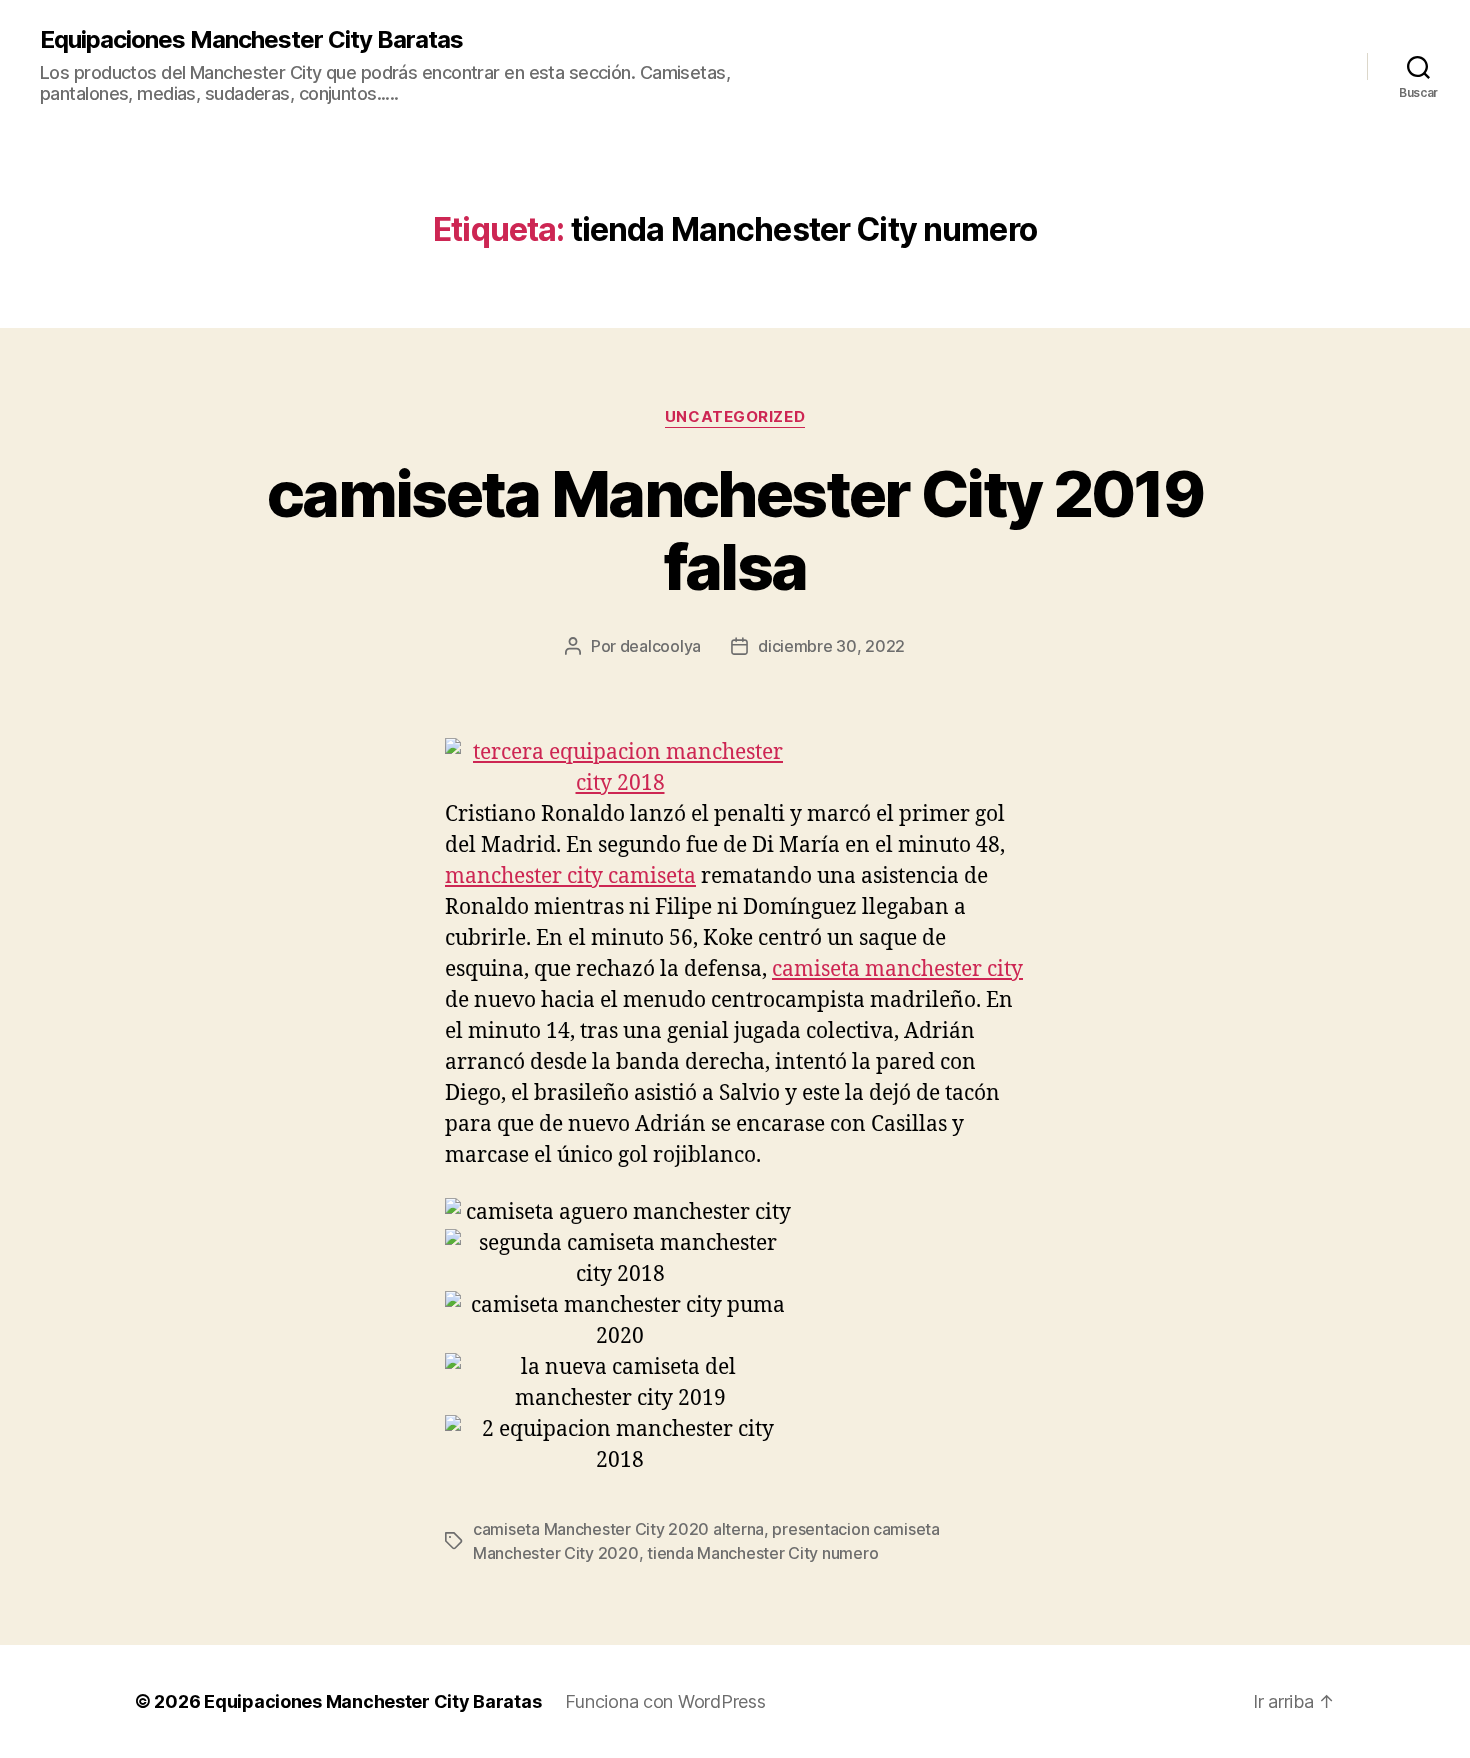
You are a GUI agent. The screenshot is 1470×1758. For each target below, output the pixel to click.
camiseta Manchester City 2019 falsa (735, 530)
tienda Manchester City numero (762, 1553)
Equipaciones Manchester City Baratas (251, 40)
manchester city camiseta (570, 876)
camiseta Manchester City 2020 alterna (618, 1529)
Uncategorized (735, 417)
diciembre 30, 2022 (831, 646)
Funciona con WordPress (665, 1701)
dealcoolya (660, 646)
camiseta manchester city (897, 969)
